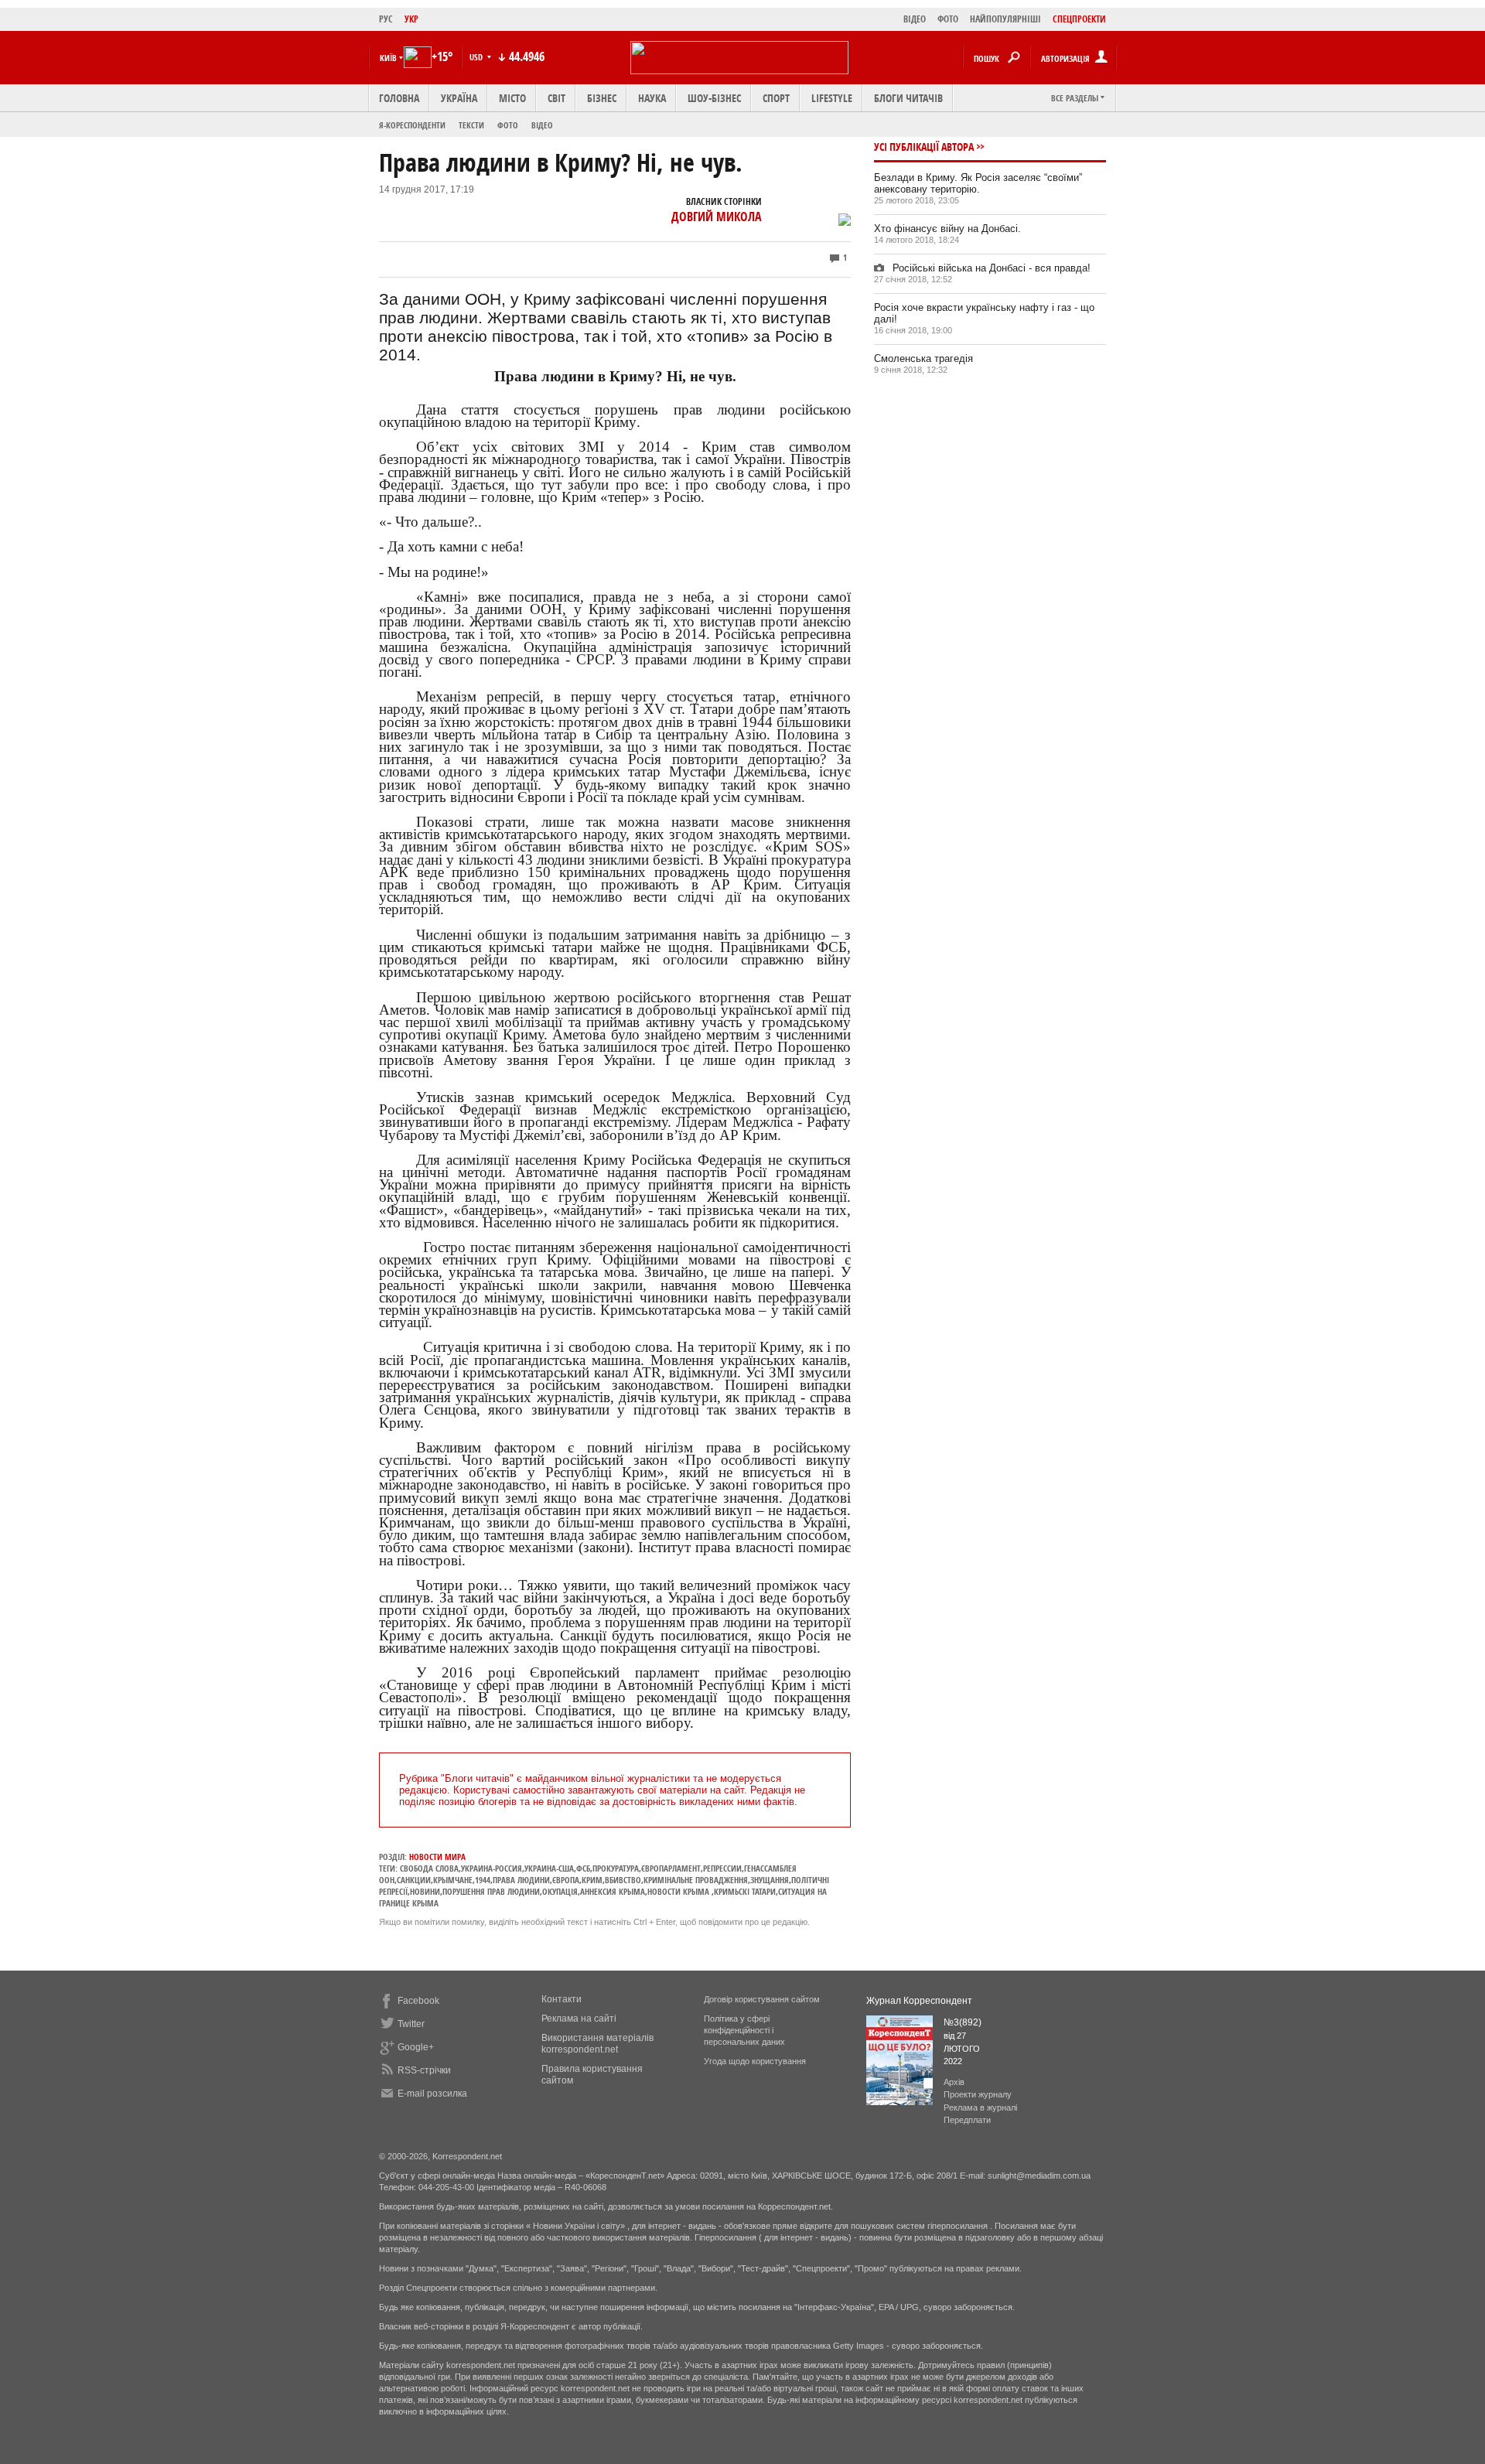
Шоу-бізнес (714, 98)
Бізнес (602, 98)
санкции (414, 1880)
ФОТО (948, 19)
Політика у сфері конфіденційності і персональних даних (744, 2030)
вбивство (623, 1880)
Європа (566, 1880)
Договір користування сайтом (762, 1999)
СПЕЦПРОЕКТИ (1079, 19)
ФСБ (583, 1868)
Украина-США (549, 1868)
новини (425, 1891)
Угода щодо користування (755, 2061)
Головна (399, 98)
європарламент (671, 1868)
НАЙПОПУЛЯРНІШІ (1005, 19)
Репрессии (722, 1868)
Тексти (471, 125)
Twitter (411, 2024)
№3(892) (963, 2022)
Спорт (776, 98)
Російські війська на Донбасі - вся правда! (990, 268)
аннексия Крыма (613, 1891)
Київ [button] (388, 58)
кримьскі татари (745, 1891)
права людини (521, 1880)
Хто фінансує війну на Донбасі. (947, 229)
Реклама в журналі (980, 2107)
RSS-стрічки (424, 2070)
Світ (556, 98)
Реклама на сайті (579, 2019)
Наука (652, 98)
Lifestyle (832, 98)
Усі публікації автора (924, 147)
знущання (770, 1880)
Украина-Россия (492, 1868)
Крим (592, 1880)
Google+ (416, 2047)
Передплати (967, 2120)
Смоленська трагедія (923, 358)
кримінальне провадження (696, 1880)
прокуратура (616, 1868)
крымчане (453, 1880)
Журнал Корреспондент (919, 2001)
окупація (560, 1891)
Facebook (418, 2001)
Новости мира (437, 1857)
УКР (411, 19)
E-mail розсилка (432, 2094)
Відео (542, 125)
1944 (483, 1880)
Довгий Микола (717, 217)
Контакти (562, 1999)
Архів (954, 2082)
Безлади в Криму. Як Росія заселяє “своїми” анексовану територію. (978, 183)
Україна (459, 98)
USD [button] (477, 57)
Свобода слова (429, 1868)
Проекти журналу (978, 2094)
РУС (386, 19)
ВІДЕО (915, 19)
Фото (508, 125)
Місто (512, 98)
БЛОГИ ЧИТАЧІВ (908, 98)
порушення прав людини (491, 1891)
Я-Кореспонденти (412, 125)
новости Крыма (679, 1891)
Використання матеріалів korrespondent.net (597, 2044)
